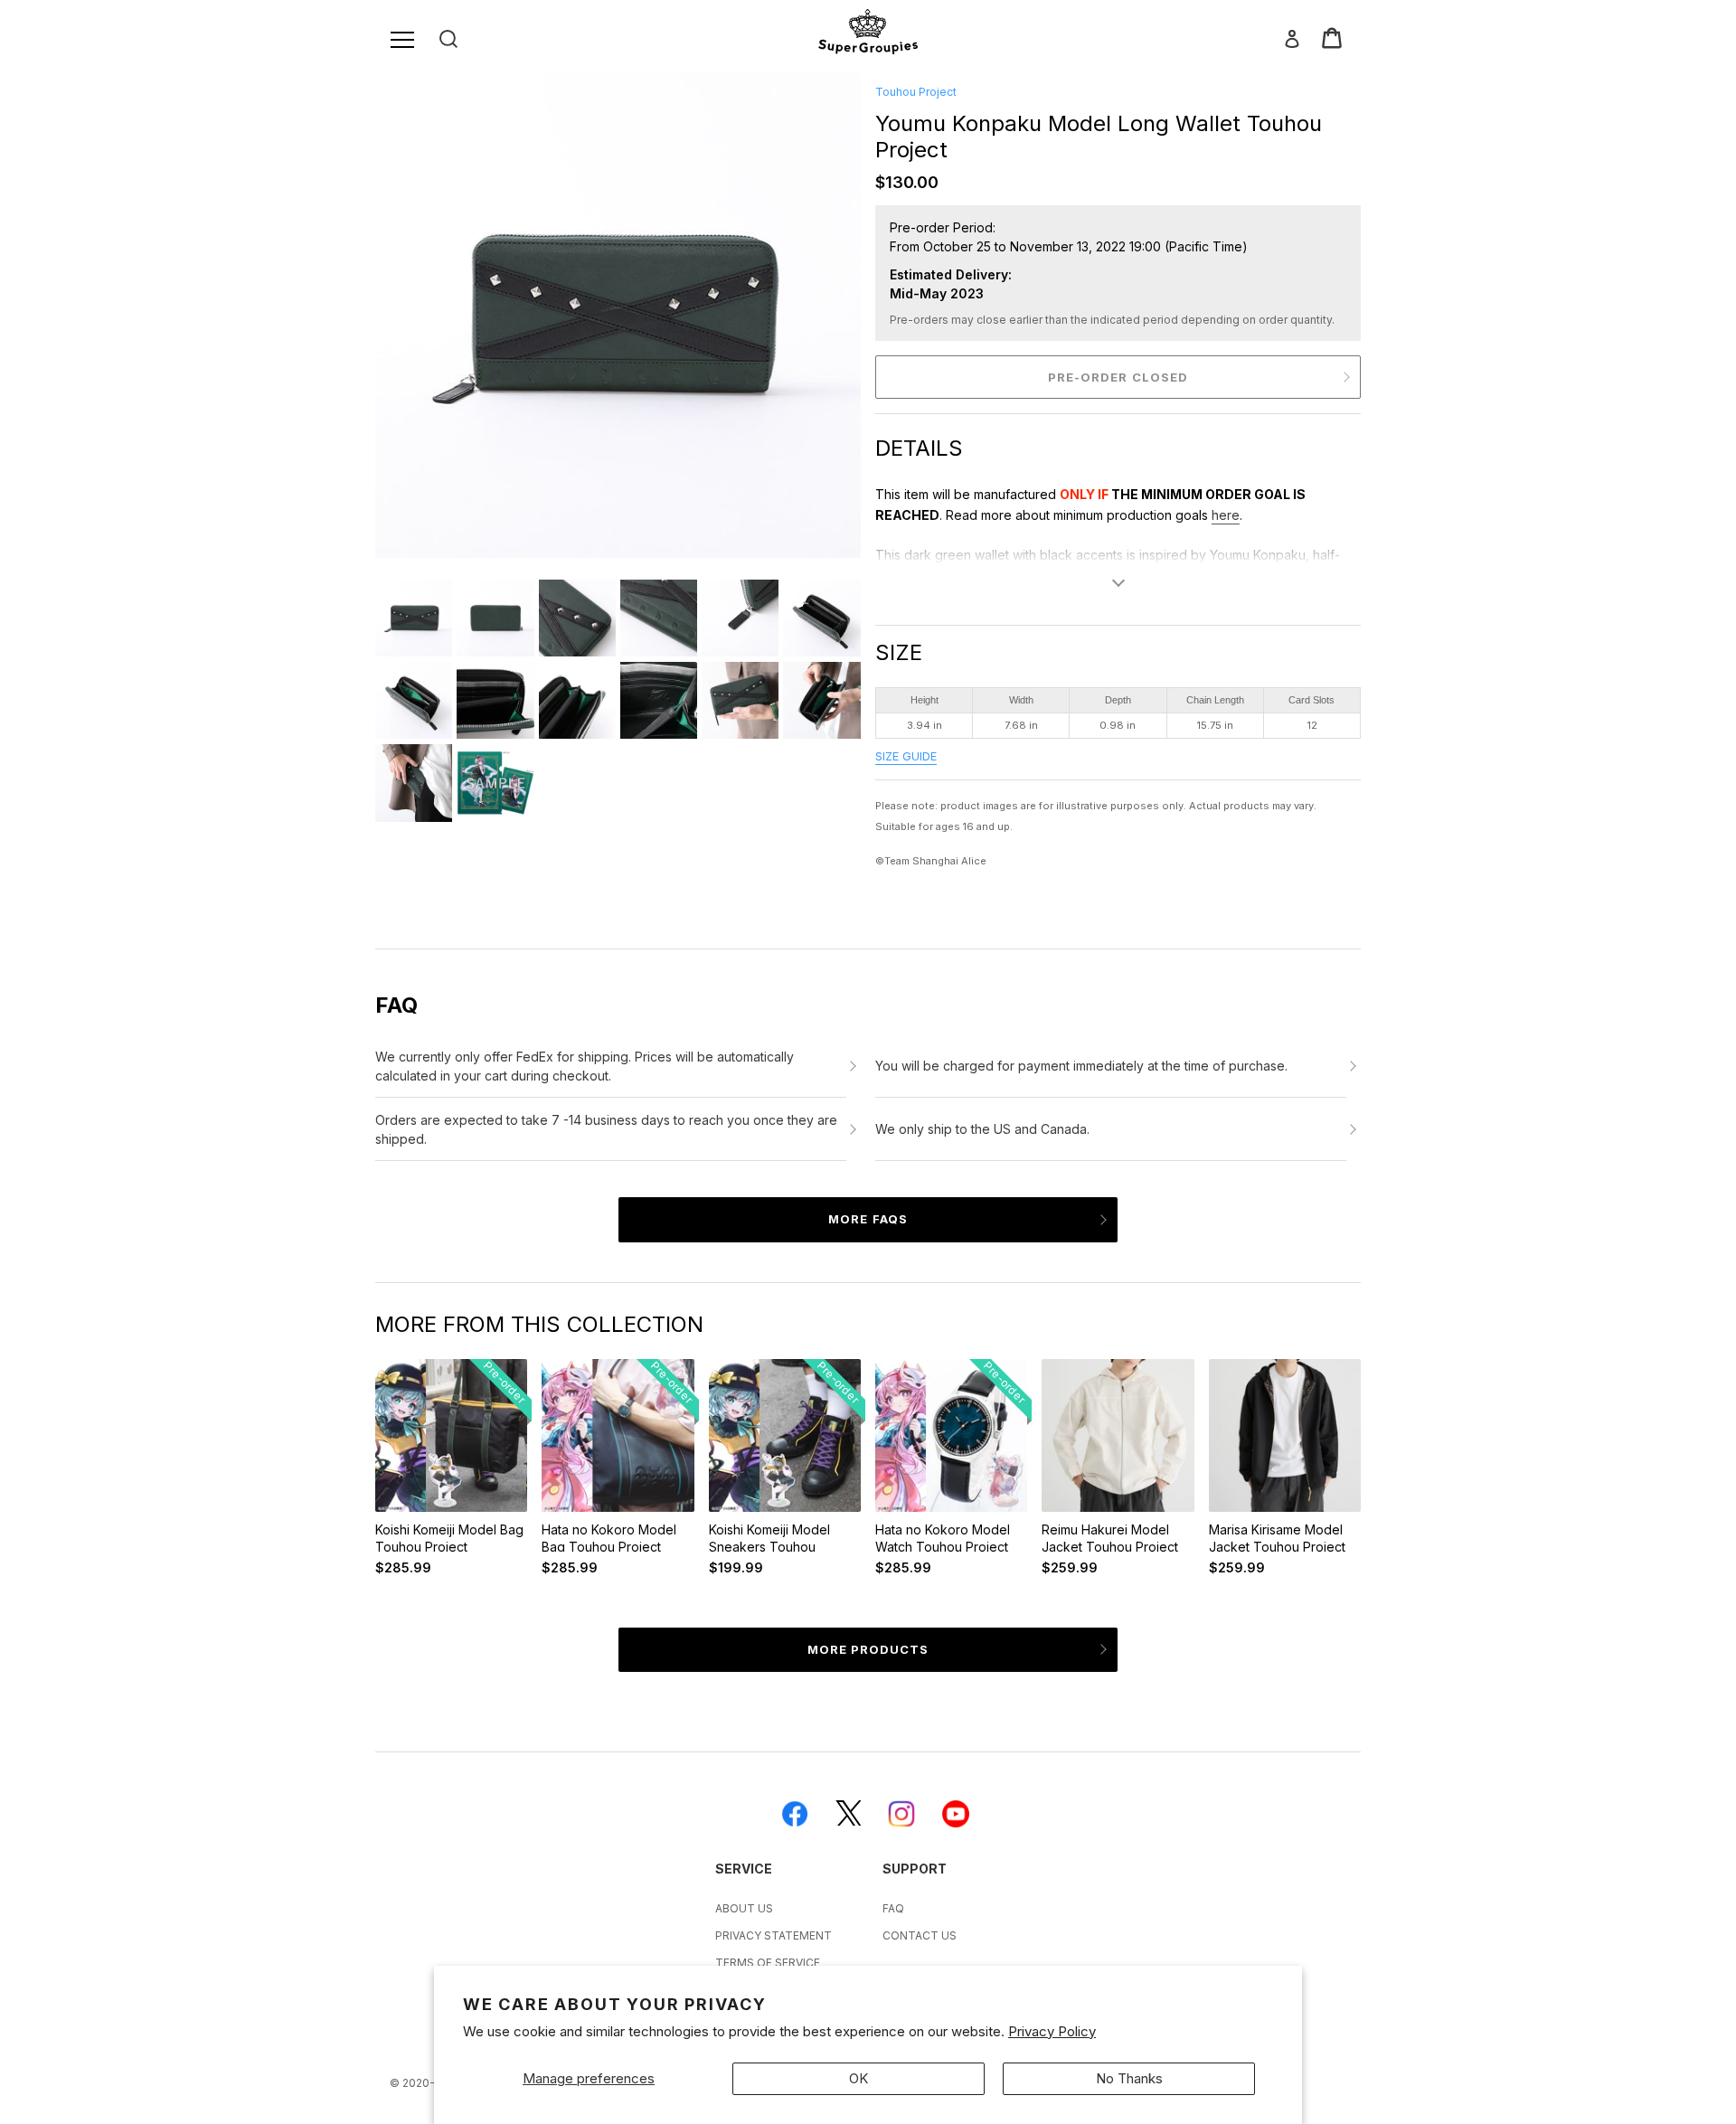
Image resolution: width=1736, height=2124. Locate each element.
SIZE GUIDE (906, 756)
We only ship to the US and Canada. (982, 1129)
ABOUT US (744, 1908)
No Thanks (1129, 2078)
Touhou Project (916, 92)
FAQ (893, 1908)
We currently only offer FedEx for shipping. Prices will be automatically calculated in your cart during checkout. (585, 1066)
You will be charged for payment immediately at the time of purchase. (1081, 1066)
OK (859, 2078)
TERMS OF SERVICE (768, 1963)
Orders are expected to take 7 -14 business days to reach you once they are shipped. (606, 1129)
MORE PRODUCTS (868, 1649)
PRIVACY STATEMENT (774, 1935)
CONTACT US (920, 1935)
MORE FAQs (868, 1219)
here (1226, 515)
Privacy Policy (1052, 2031)
